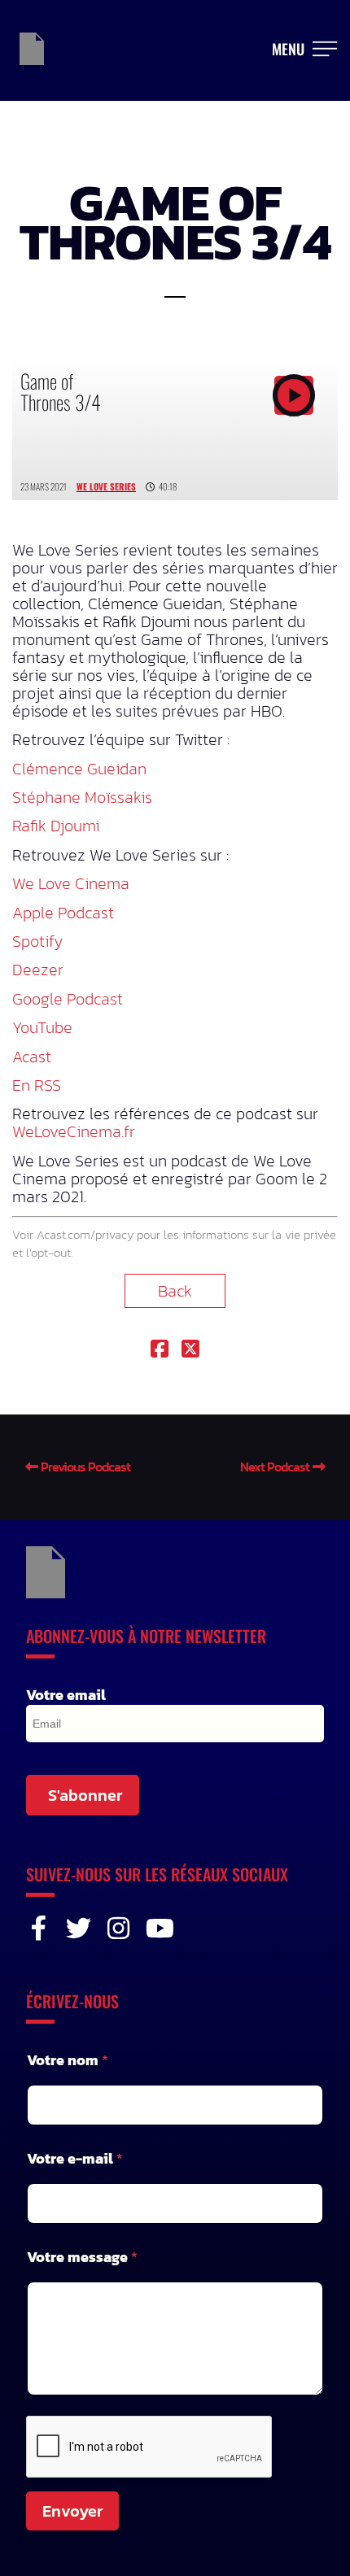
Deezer (38, 970)
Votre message (82, 2257)
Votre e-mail (75, 2158)
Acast (32, 1057)
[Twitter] (79, 1928)
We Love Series (106, 486)
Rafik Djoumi (56, 826)
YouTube (42, 1027)
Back (175, 1291)
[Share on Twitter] (190, 1350)
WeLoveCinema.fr (74, 1131)
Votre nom (68, 2060)
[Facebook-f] (39, 1928)
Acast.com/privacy (85, 1234)
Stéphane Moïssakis (82, 797)
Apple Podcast (63, 913)
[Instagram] (118, 1928)
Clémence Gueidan (79, 769)
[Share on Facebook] (160, 1350)
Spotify (37, 941)
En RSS (37, 1085)
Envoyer (72, 2511)
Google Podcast (68, 999)
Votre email (66, 1695)
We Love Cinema (71, 883)
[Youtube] (158, 1928)
